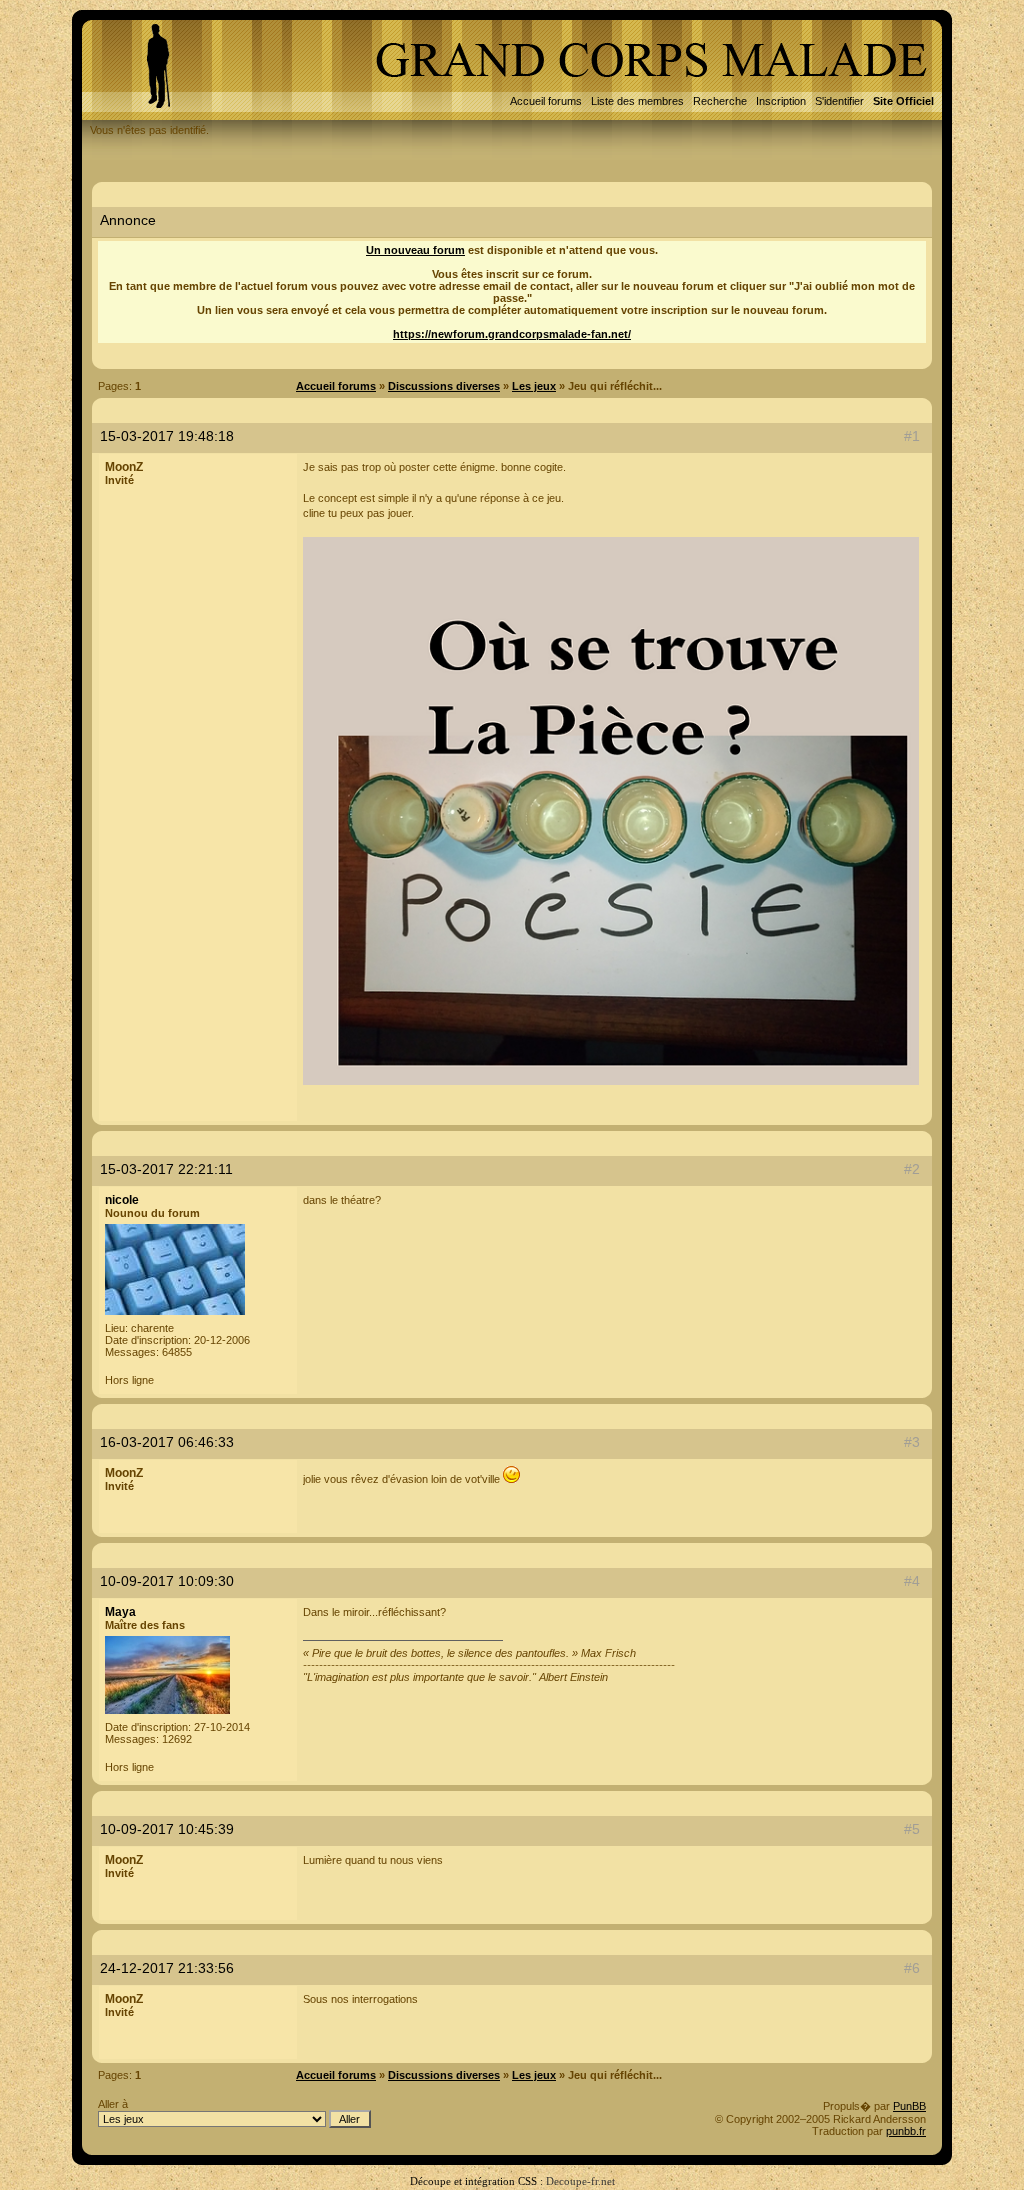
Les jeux (534, 386)
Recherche (720, 101)
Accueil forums (546, 101)
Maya (120, 1612)
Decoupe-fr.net (580, 2181)
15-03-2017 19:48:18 (167, 436)
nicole (122, 1200)
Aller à (113, 2104)
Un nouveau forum (415, 250)
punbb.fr (906, 2131)
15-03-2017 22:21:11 (166, 1169)
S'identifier (839, 101)
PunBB (909, 2106)
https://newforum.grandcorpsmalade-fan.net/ (512, 334)
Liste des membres (637, 101)
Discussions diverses (444, 386)
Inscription (781, 101)
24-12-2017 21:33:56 (167, 1968)
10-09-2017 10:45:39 (167, 1829)
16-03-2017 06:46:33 (167, 1442)
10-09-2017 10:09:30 (167, 1581)
